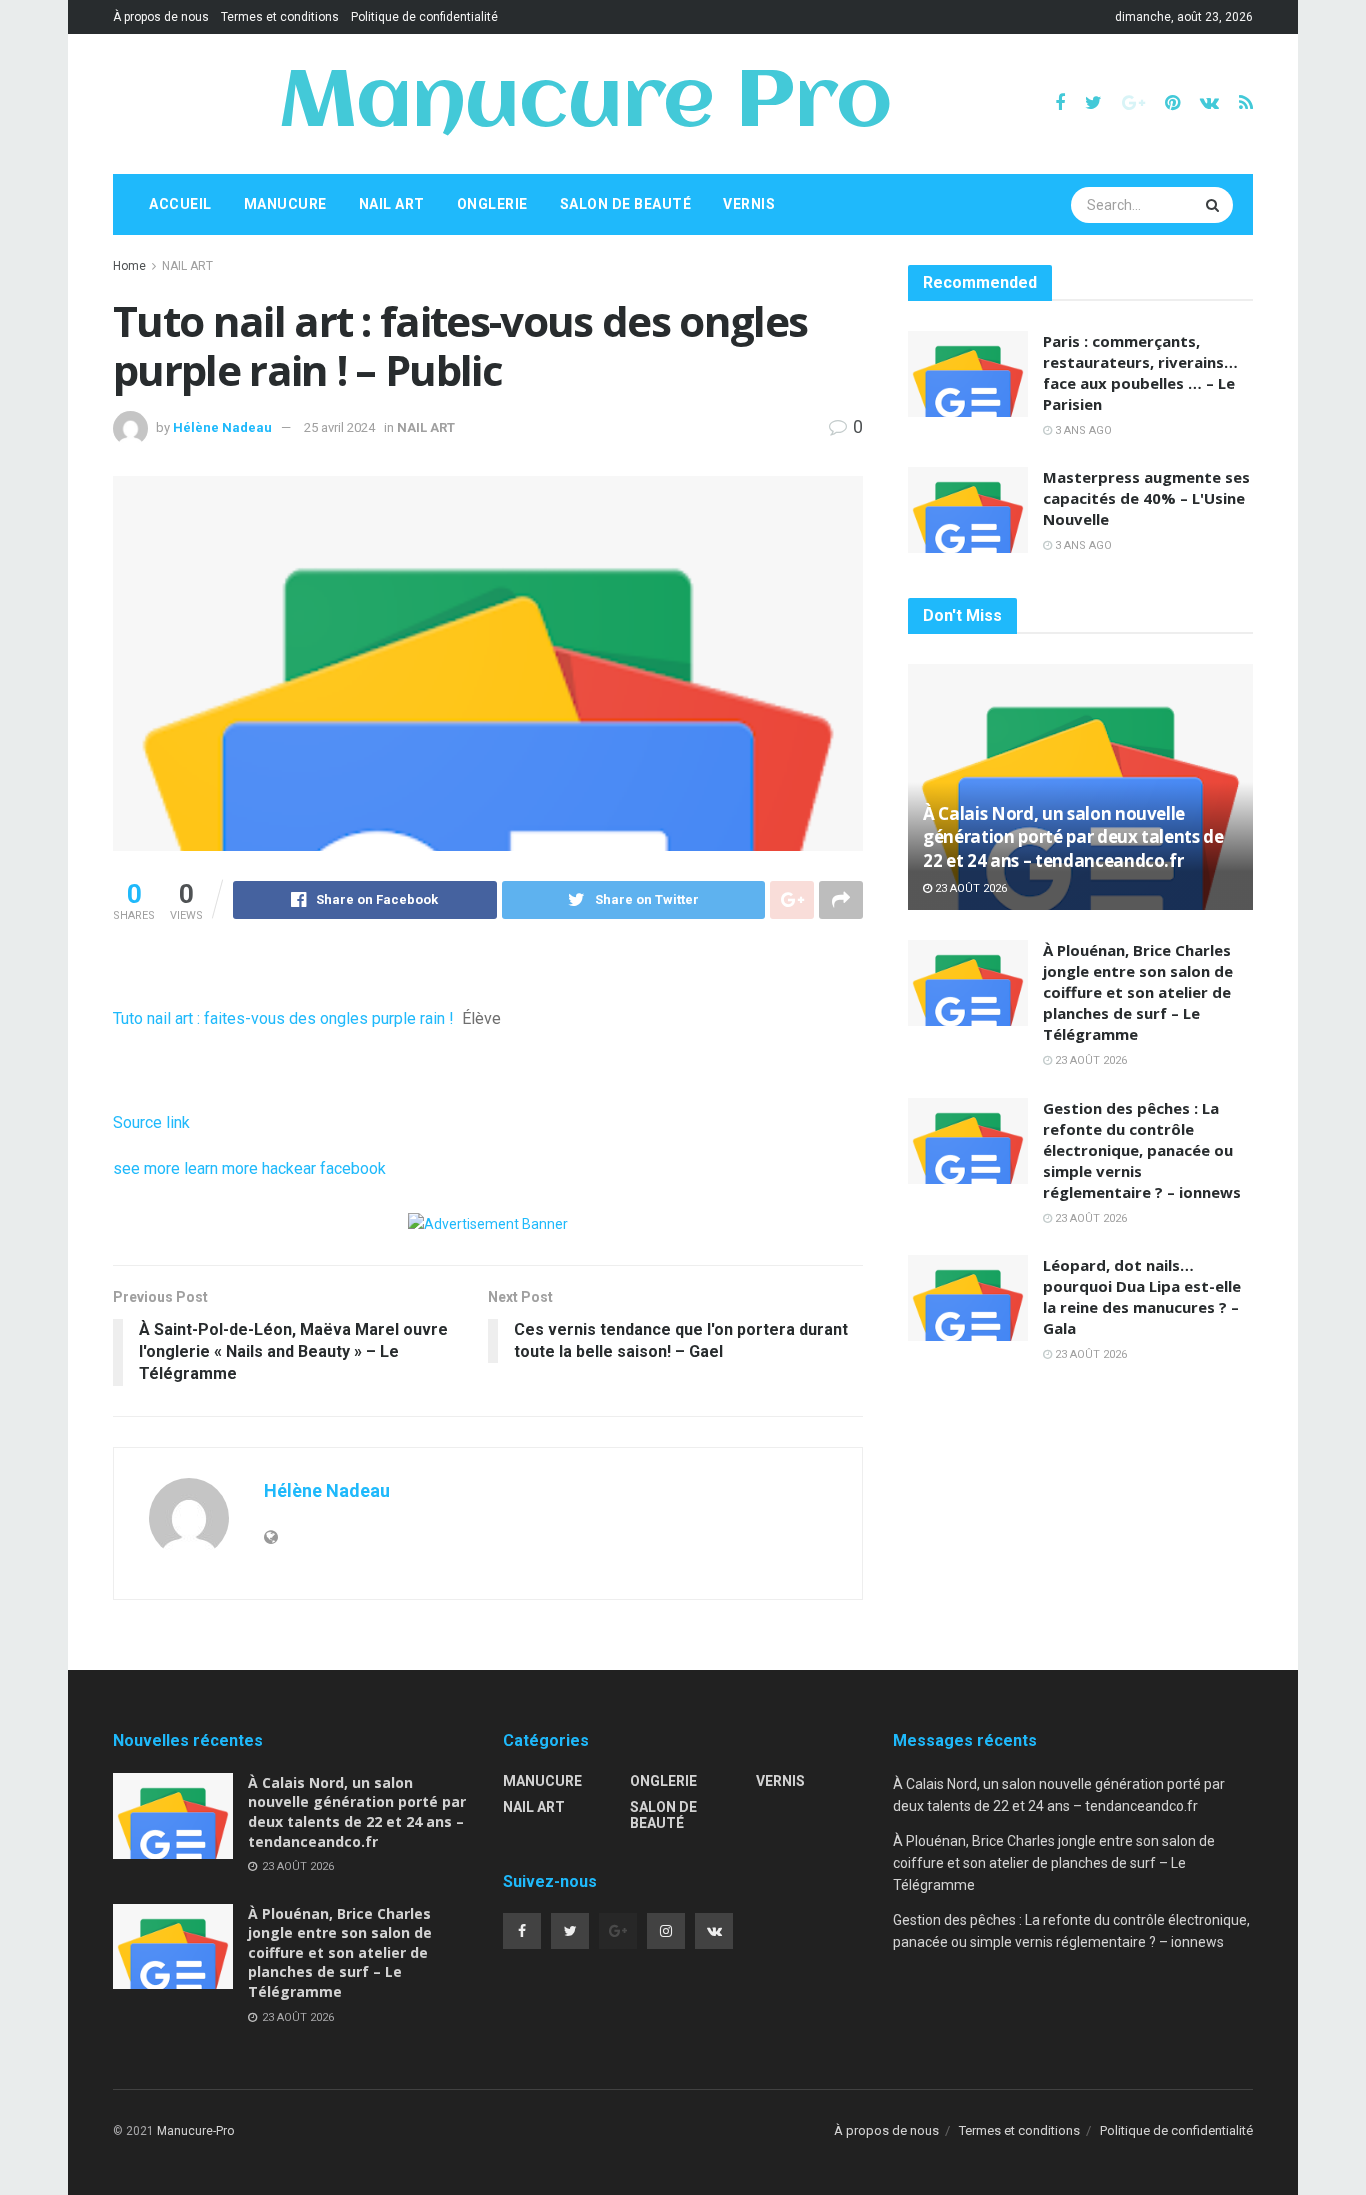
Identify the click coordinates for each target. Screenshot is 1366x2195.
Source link (151, 1122)
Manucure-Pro (195, 2131)
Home (129, 266)
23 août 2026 (969, 888)
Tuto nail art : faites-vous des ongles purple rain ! (283, 1018)
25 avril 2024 (339, 427)
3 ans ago (1082, 430)
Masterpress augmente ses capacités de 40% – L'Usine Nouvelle (1146, 498)
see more (146, 1168)
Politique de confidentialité (424, 17)
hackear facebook (324, 1168)
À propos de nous (161, 17)
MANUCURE (285, 204)
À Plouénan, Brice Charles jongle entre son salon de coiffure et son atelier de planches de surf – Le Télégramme (1138, 992)
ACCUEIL (180, 204)
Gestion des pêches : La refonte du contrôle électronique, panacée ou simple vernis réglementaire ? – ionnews (1142, 1150)
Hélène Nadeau (222, 427)
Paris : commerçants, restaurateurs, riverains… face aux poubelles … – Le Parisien (1140, 372)
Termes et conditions (280, 17)
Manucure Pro (584, 104)
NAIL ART (392, 204)
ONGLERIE (492, 204)
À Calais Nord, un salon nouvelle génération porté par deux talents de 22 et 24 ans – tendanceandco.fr (1073, 837)
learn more (221, 1168)
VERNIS (749, 204)
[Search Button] (1215, 205)
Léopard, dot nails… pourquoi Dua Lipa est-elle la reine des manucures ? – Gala (1142, 1296)
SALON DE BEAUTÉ (626, 204)
